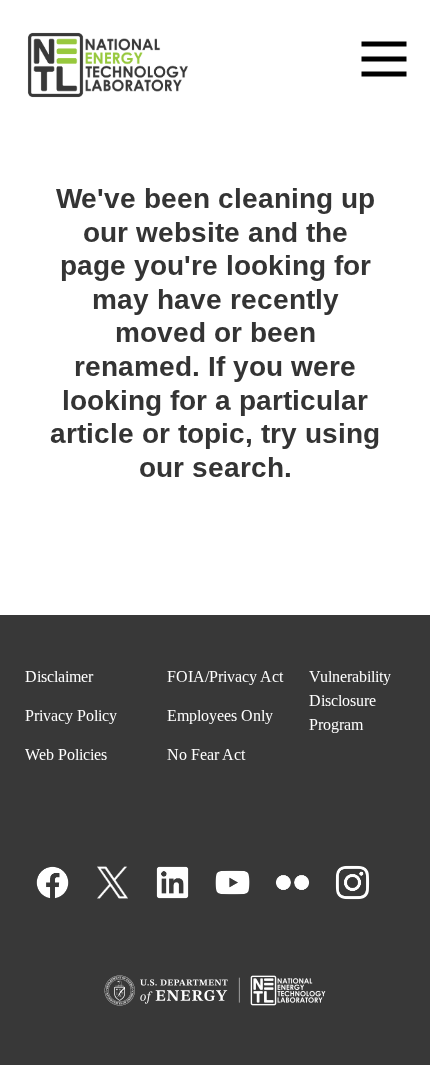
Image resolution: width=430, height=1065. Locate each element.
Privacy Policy (71, 715)
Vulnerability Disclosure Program (350, 700)
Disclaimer (59, 676)
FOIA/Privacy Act (225, 676)
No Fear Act (206, 754)
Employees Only (220, 715)
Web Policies (66, 754)
